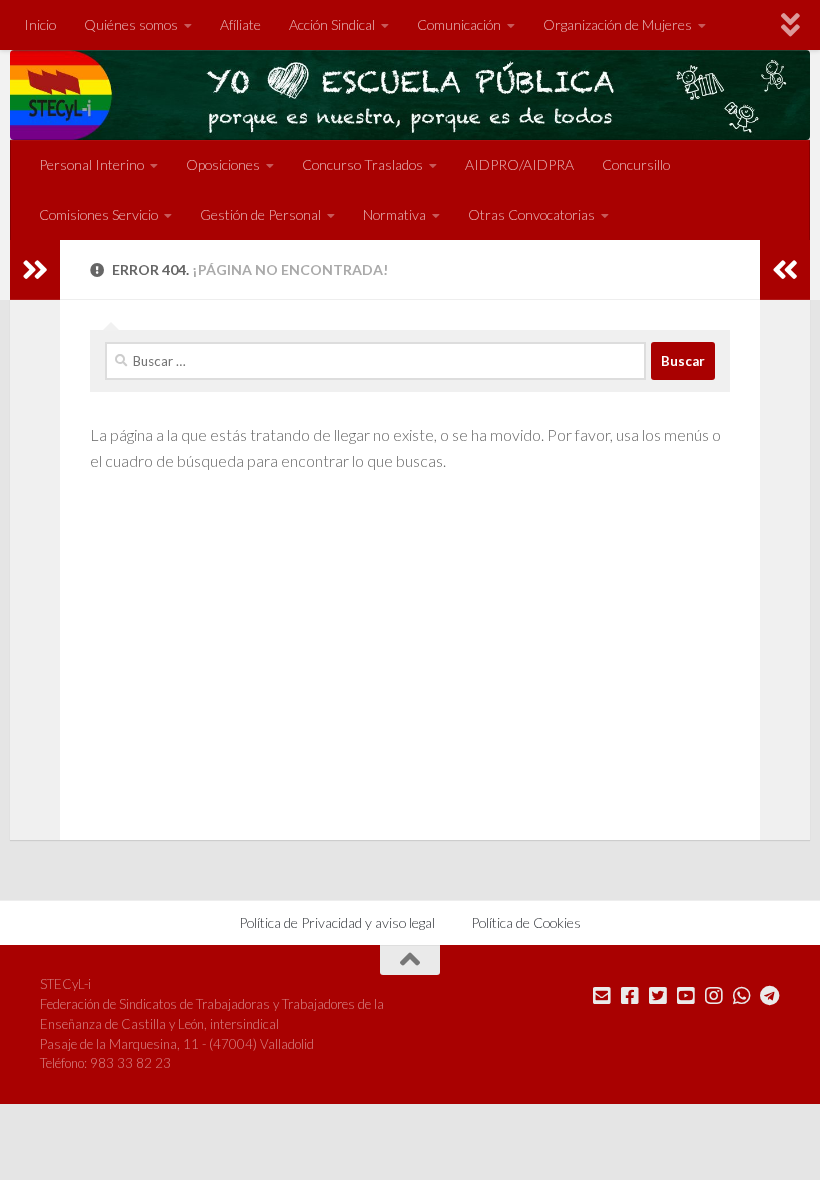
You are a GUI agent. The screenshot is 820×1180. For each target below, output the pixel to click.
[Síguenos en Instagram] (714, 996)
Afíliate (240, 24)
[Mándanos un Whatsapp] (742, 996)
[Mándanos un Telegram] (770, 996)
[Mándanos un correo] (602, 996)
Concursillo (636, 164)
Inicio (40, 24)
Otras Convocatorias (531, 214)
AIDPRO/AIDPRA (519, 164)
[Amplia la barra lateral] (35, 270)
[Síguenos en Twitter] (658, 996)
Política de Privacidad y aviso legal (337, 922)
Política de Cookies (526, 922)
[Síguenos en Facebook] (630, 996)
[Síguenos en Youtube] (686, 996)
